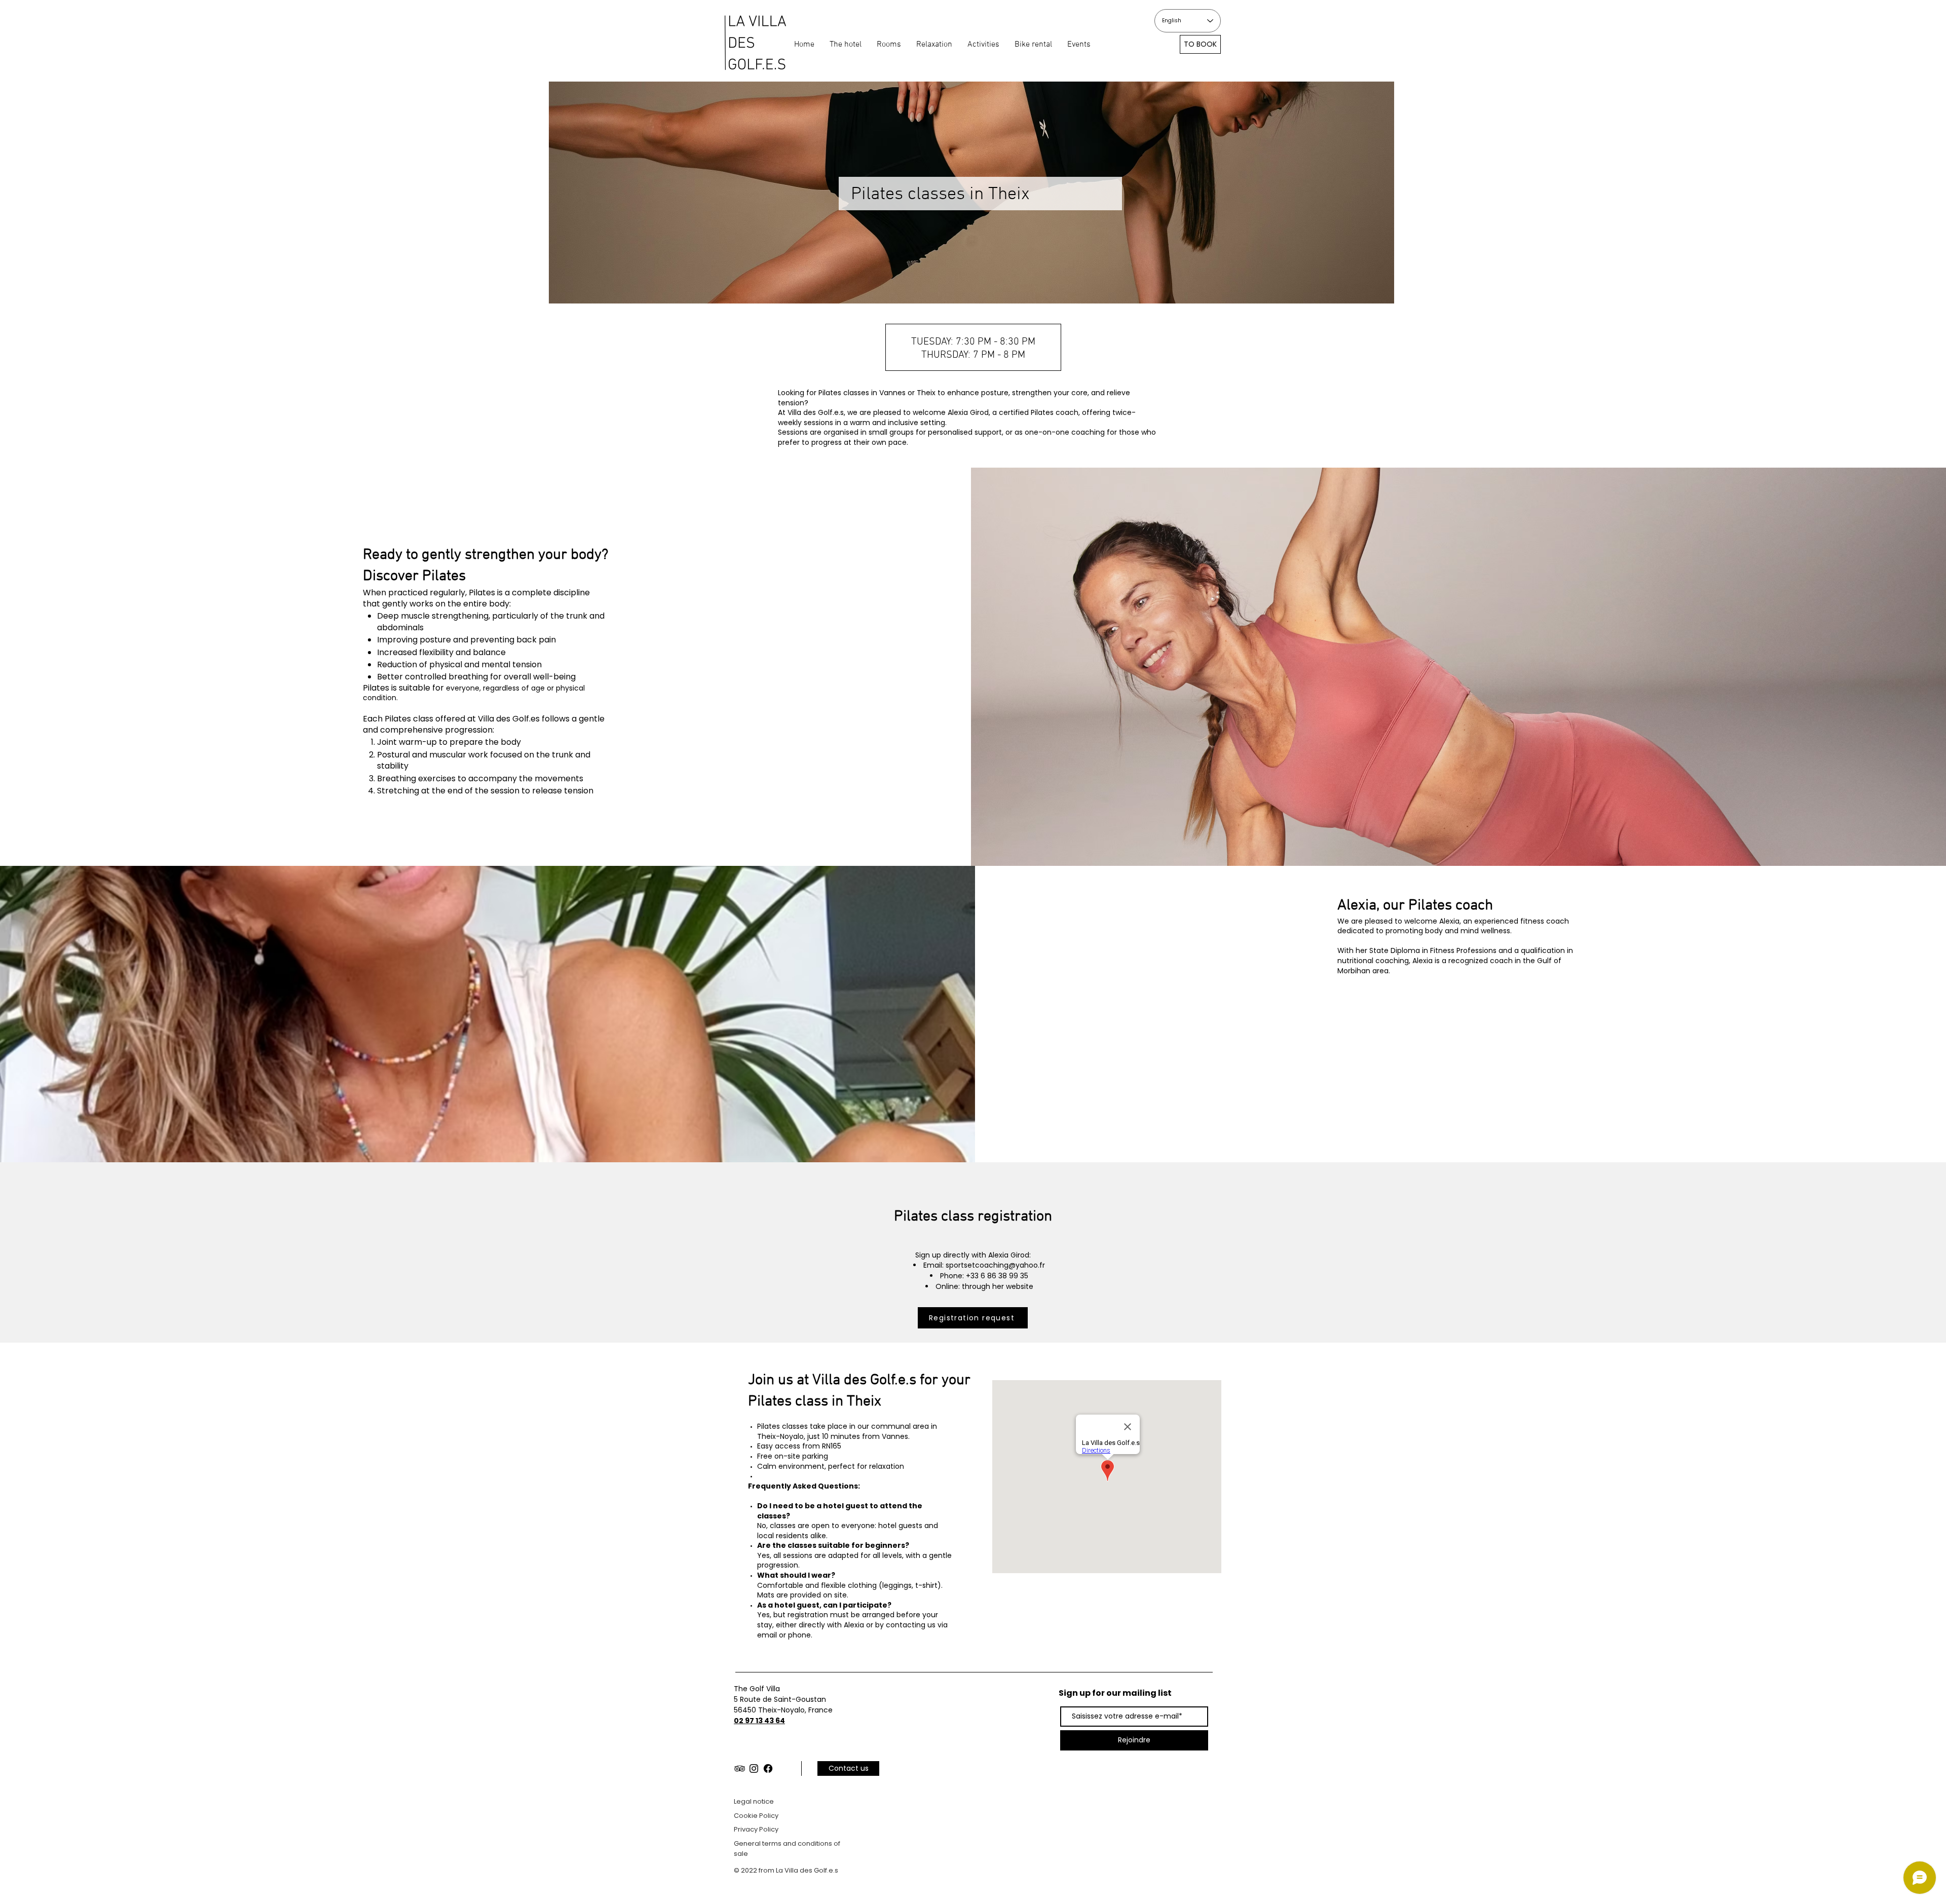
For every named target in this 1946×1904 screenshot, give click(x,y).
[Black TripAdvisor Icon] (740, 1768)
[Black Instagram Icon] (754, 1768)
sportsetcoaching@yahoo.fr (995, 1265)
